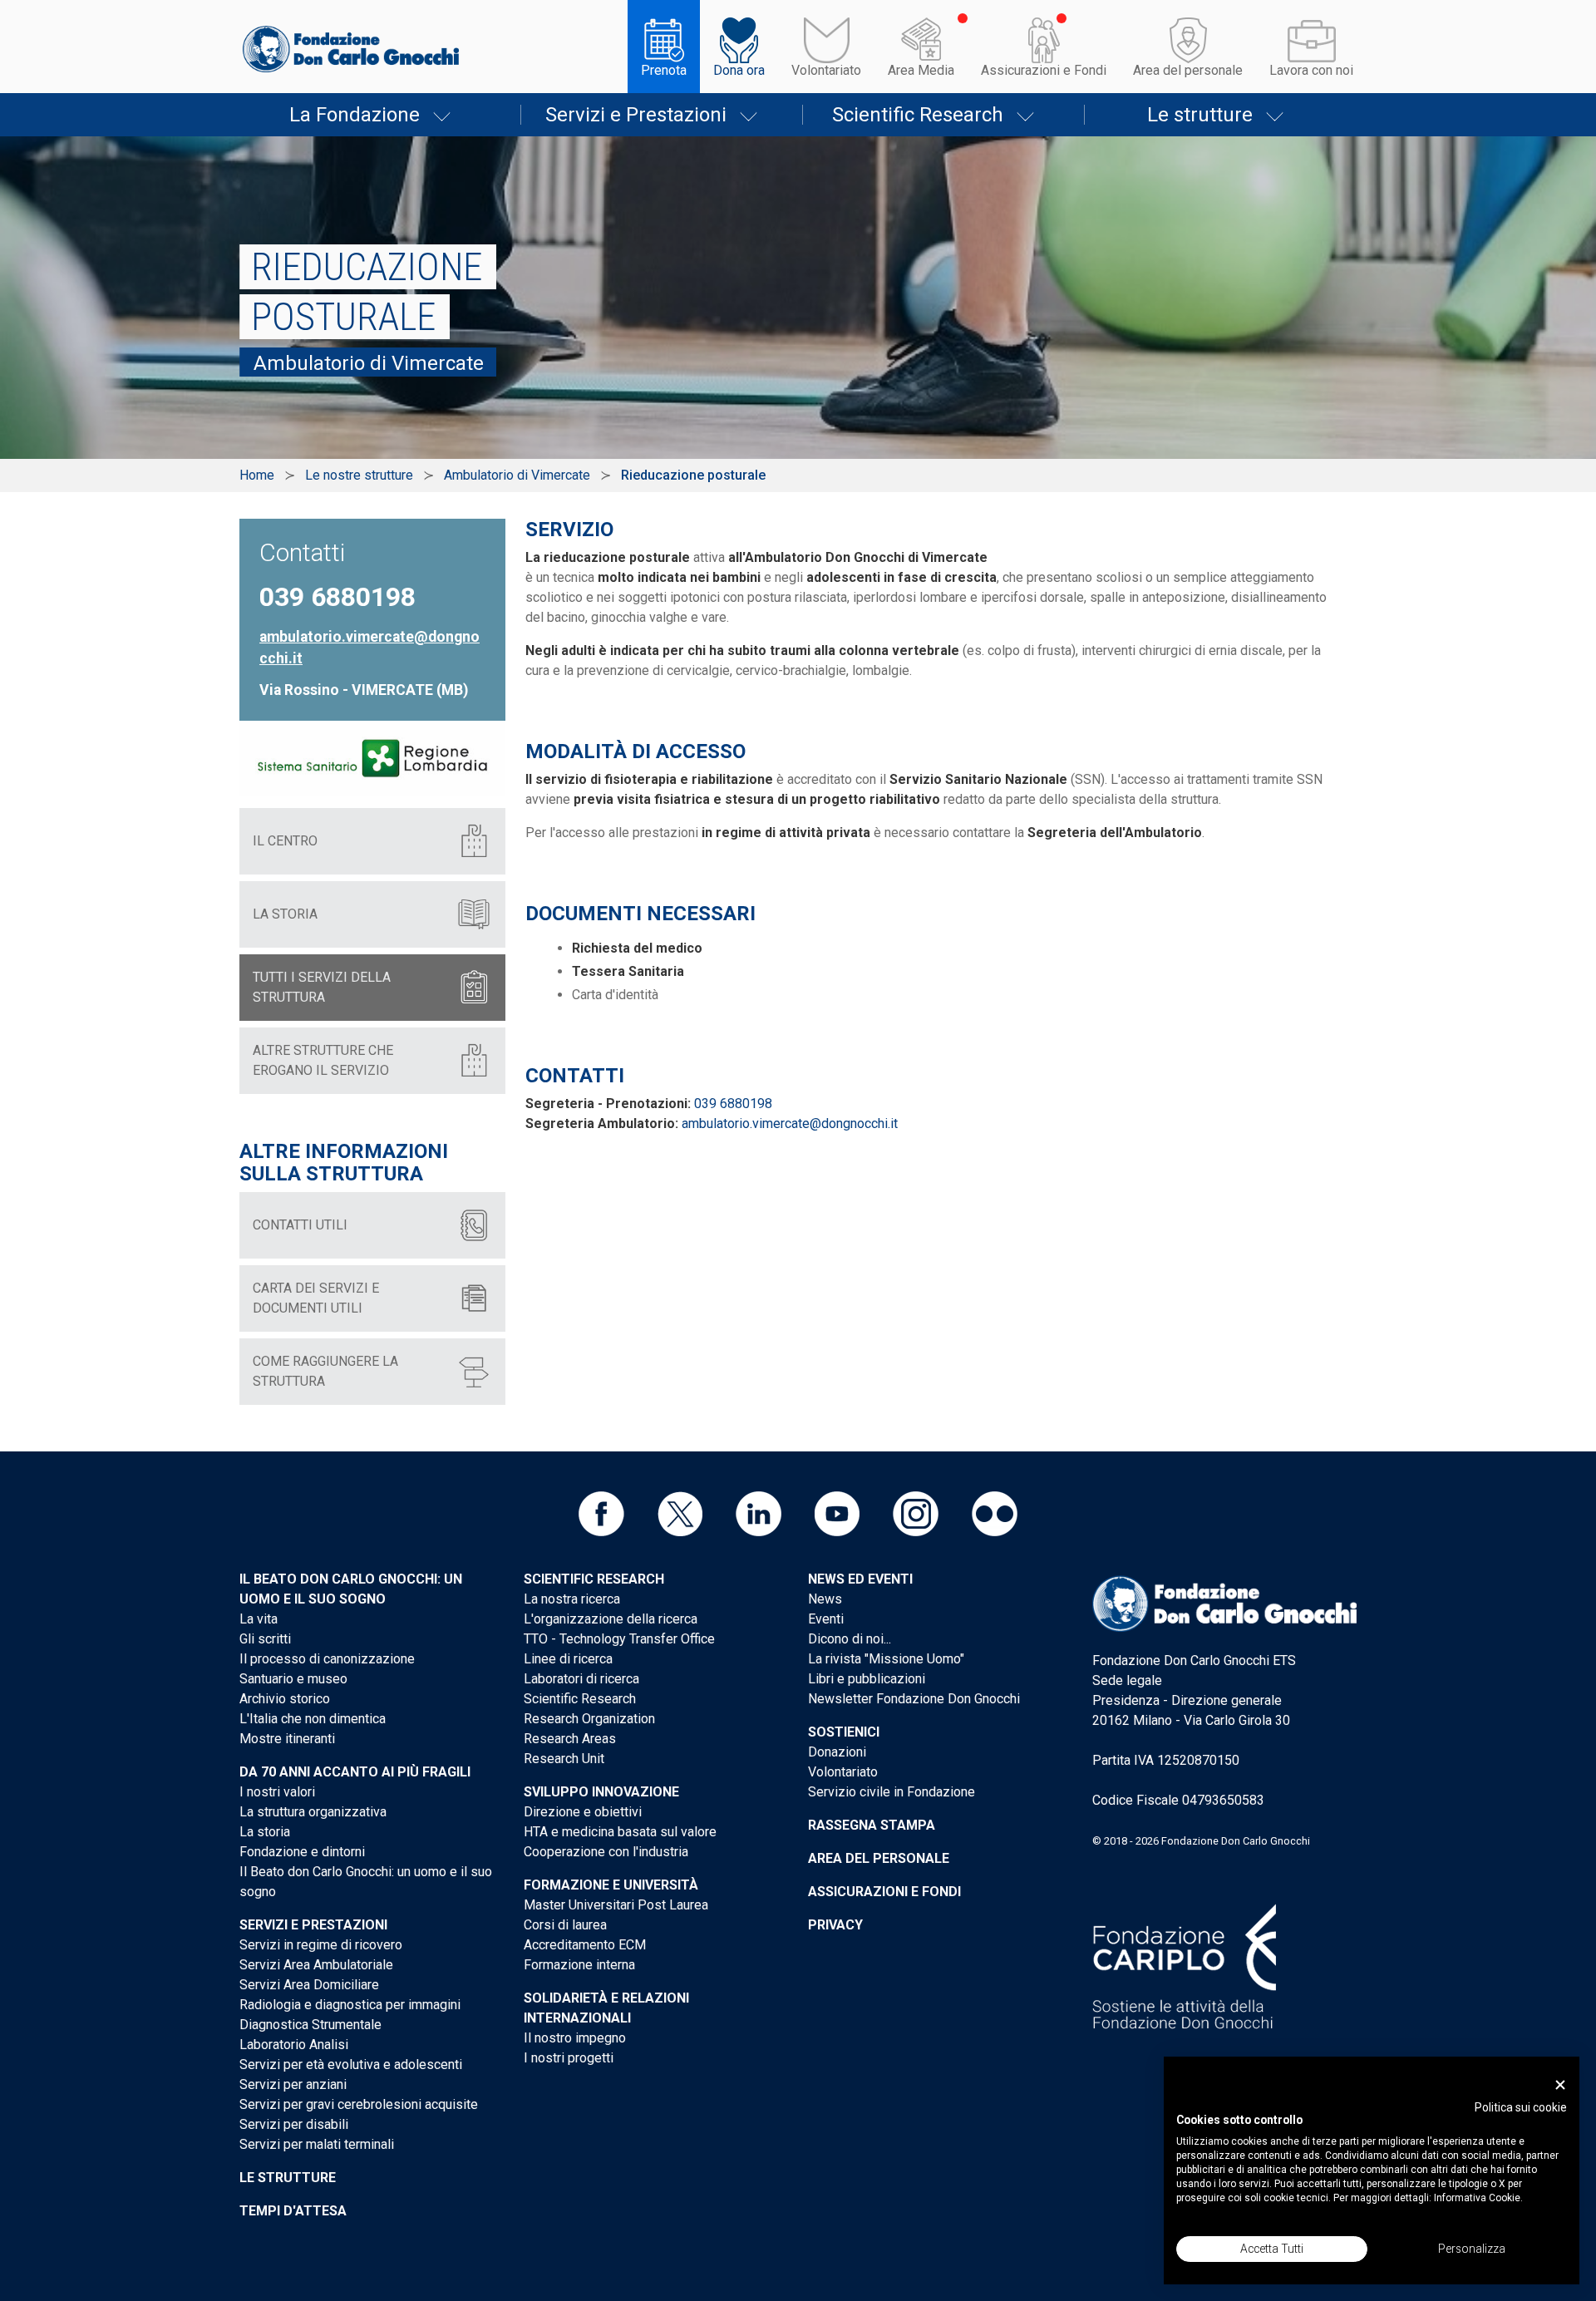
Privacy (835, 1925)
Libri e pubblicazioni (867, 1679)
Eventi (826, 1619)
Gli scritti (265, 1639)
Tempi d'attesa (293, 2211)
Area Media (921, 70)
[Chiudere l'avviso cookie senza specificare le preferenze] (1560, 2085)
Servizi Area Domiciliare (309, 1985)
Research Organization (589, 1719)
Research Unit (564, 1759)
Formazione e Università (611, 1885)
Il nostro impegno (575, 2038)
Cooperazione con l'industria (606, 1852)
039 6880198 (733, 1104)
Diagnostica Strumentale (310, 2025)
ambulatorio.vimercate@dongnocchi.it (790, 1123)
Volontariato (826, 70)
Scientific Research (918, 115)
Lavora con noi (1311, 70)
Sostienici (844, 1732)
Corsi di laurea (565, 1925)
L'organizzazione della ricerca (611, 1619)
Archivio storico (285, 1699)
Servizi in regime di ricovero (321, 1945)
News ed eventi (860, 1579)
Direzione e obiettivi (583, 1812)
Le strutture (1200, 115)
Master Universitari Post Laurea (616, 1905)
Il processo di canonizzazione (327, 1659)
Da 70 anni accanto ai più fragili (355, 1772)
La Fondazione (355, 115)
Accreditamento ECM (585, 1945)
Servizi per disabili (294, 2124)
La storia (265, 1832)
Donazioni (837, 1752)
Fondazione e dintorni (302, 1852)
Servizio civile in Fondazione (892, 1792)
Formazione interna (579, 1965)
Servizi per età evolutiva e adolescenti (351, 2064)
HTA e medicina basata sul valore (620, 1832)
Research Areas (570, 1739)
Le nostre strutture (359, 475)
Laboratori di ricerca (581, 1679)
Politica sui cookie (1521, 2107)
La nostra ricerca (572, 1599)
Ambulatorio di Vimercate (517, 475)
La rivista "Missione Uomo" (886, 1659)
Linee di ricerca (568, 1659)
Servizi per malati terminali (317, 2144)
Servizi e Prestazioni (636, 115)
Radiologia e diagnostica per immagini (350, 2005)
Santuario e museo (293, 1679)
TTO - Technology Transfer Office (619, 1639)
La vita (259, 1619)
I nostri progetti (569, 2058)
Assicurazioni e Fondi (1044, 70)
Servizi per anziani (293, 2084)
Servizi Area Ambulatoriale (316, 1965)
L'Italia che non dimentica (313, 1719)
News (825, 1599)
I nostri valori (277, 1792)
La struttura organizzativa (313, 1812)
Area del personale (1188, 70)
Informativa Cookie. (1478, 2198)
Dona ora (739, 70)
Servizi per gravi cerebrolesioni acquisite (359, 2104)
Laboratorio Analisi (294, 2045)
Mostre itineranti (287, 1739)
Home (257, 475)
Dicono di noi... (850, 1639)
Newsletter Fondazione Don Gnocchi (914, 1699)
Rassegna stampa (872, 1825)
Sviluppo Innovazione (601, 1792)
